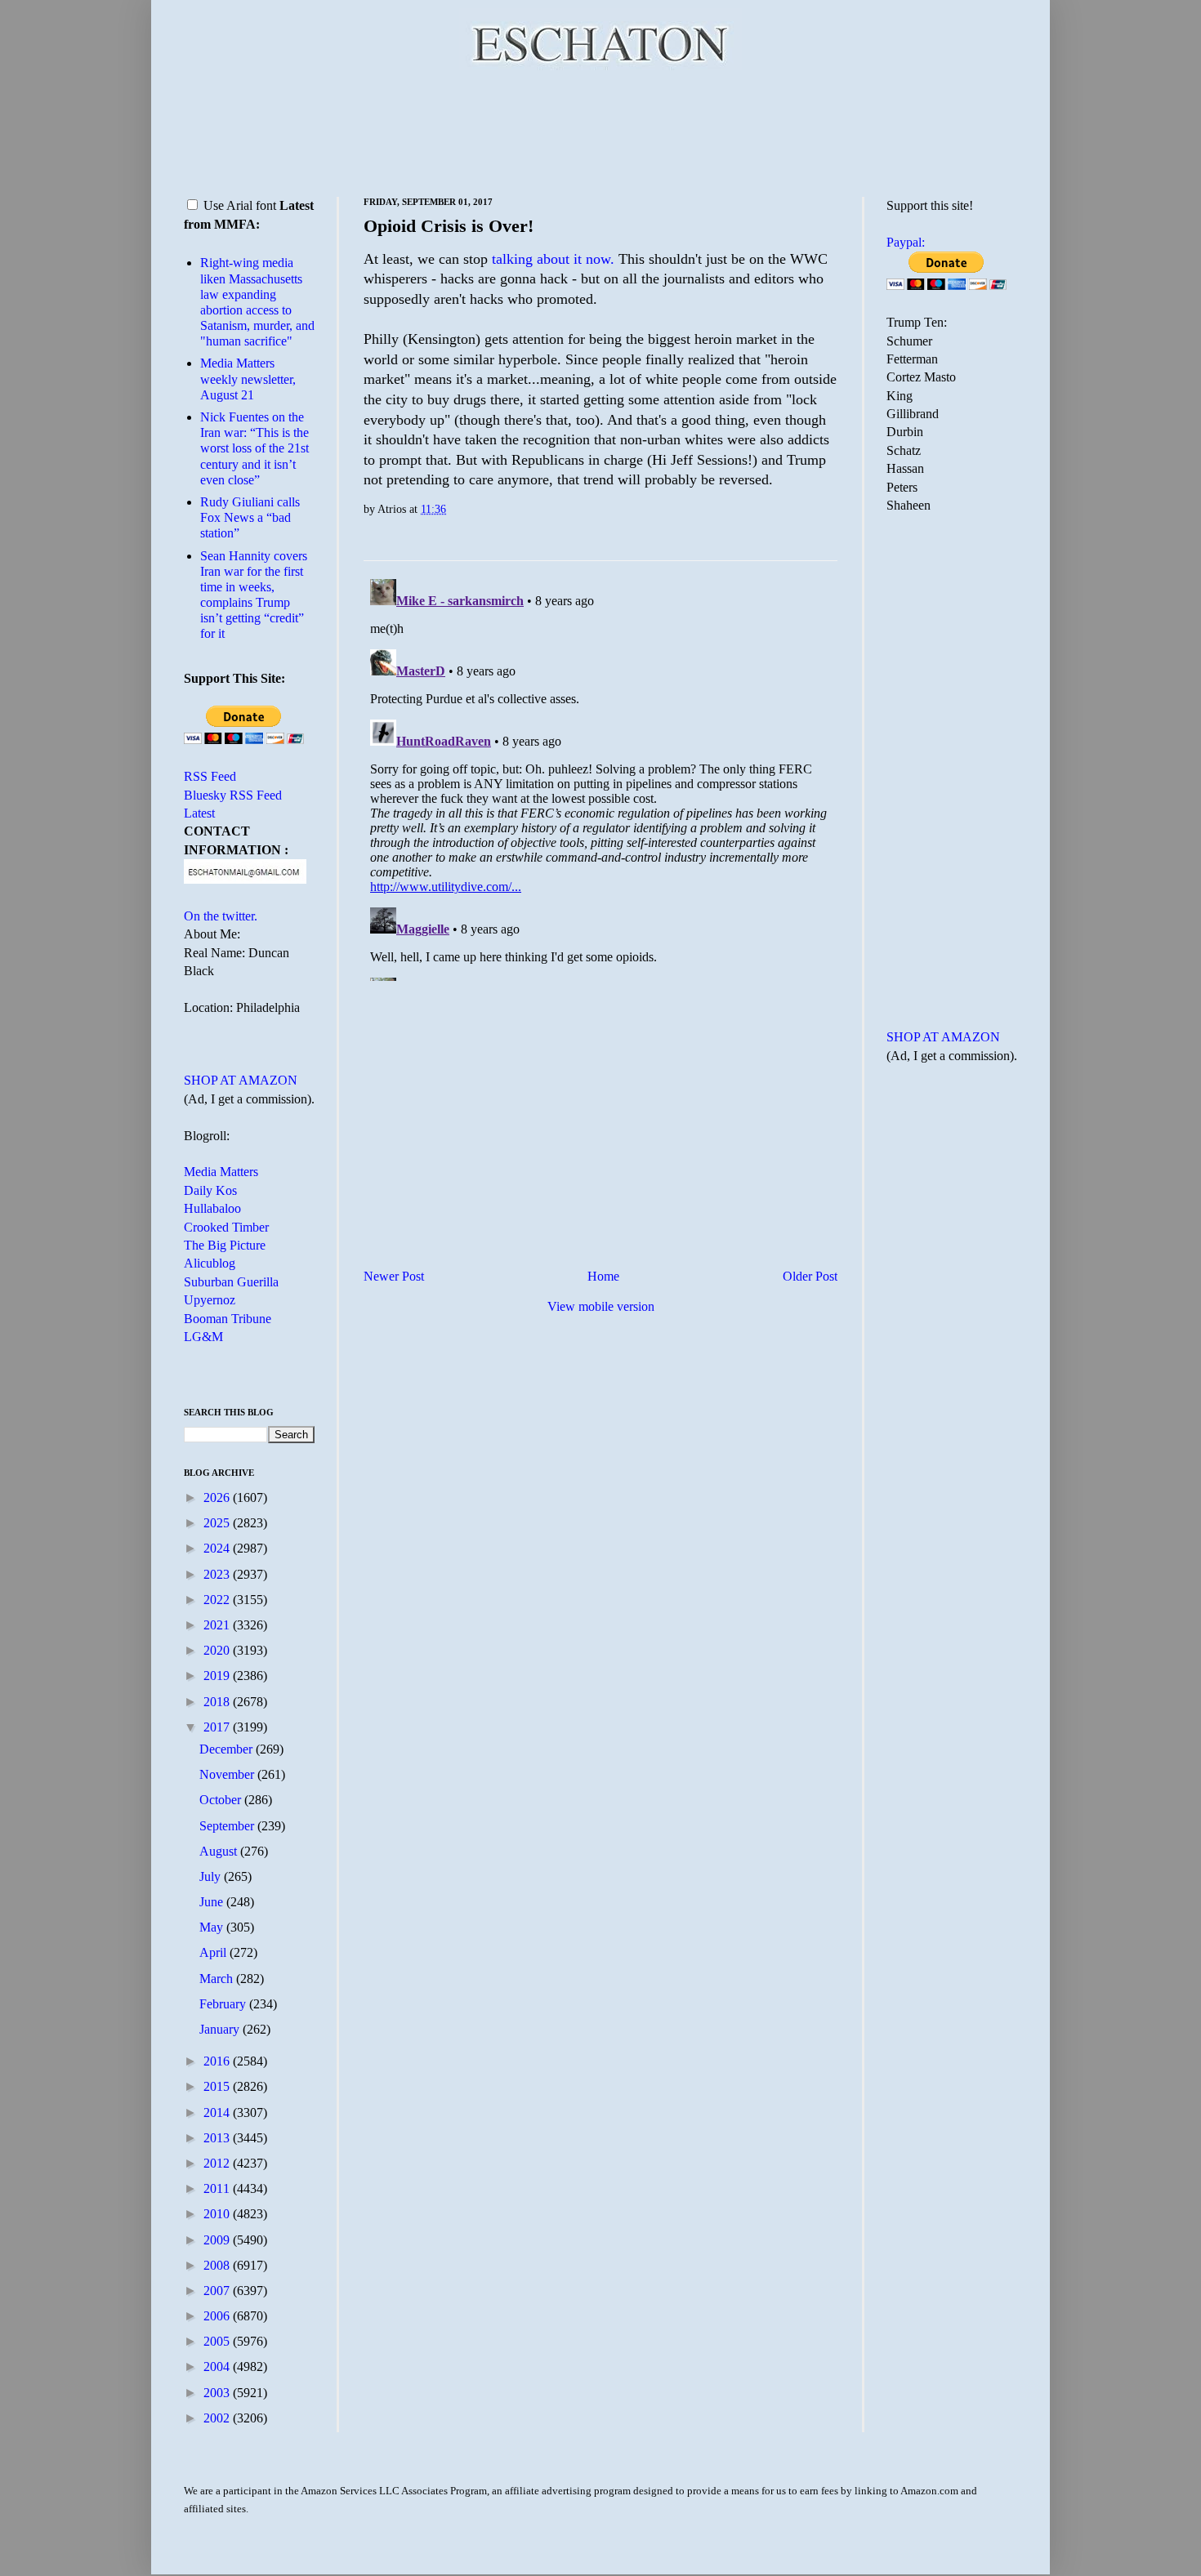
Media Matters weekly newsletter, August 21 (248, 379)
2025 (218, 1523)
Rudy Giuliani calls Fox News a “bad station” (250, 517)
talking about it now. (553, 259)
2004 (218, 2367)
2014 (218, 2112)
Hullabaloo (212, 1208)
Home (603, 1276)
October (222, 1800)
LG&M (203, 1337)
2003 (218, 2393)
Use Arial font (240, 205)
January (221, 2029)
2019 (218, 1676)
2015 (218, 2086)
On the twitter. (221, 916)
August (220, 1851)
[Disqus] (600, 777)
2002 (218, 2418)
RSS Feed (210, 776)
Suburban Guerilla (231, 1282)
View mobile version (601, 1306)
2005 (218, 2341)
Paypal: (906, 242)
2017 (218, 1727)
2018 (218, 1702)
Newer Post (394, 1276)
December (228, 1749)
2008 (218, 2265)
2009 (218, 2240)
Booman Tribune (228, 1319)
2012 (218, 2163)
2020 (218, 1650)
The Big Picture (225, 1245)
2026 (218, 1497)
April (214, 1952)
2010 (218, 2214)
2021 (218, 1625)
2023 (218, 1574)
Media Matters (221, 1172)
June (213, 1902)
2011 (218, 2188)
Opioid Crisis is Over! (449, 226)
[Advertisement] (600, 131)
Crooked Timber (226, 1227)
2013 (218, 2138)
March (218, 1979)
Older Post (810, 1276)
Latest (199, 813)
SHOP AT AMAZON (241, 1080)
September (228, 1826)
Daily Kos (210, 1190)
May (213, 1927)
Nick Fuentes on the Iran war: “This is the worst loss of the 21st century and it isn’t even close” (254, 448)
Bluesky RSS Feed (233, 795)
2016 (218, 2061)
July (212, 1876)
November (228, 1774)
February (224, 2004)
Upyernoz (210, 1300)
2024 (218, 1548)
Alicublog (210, 1263)
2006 (218, 2316)
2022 (218, 1600)
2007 (218, 2291)
